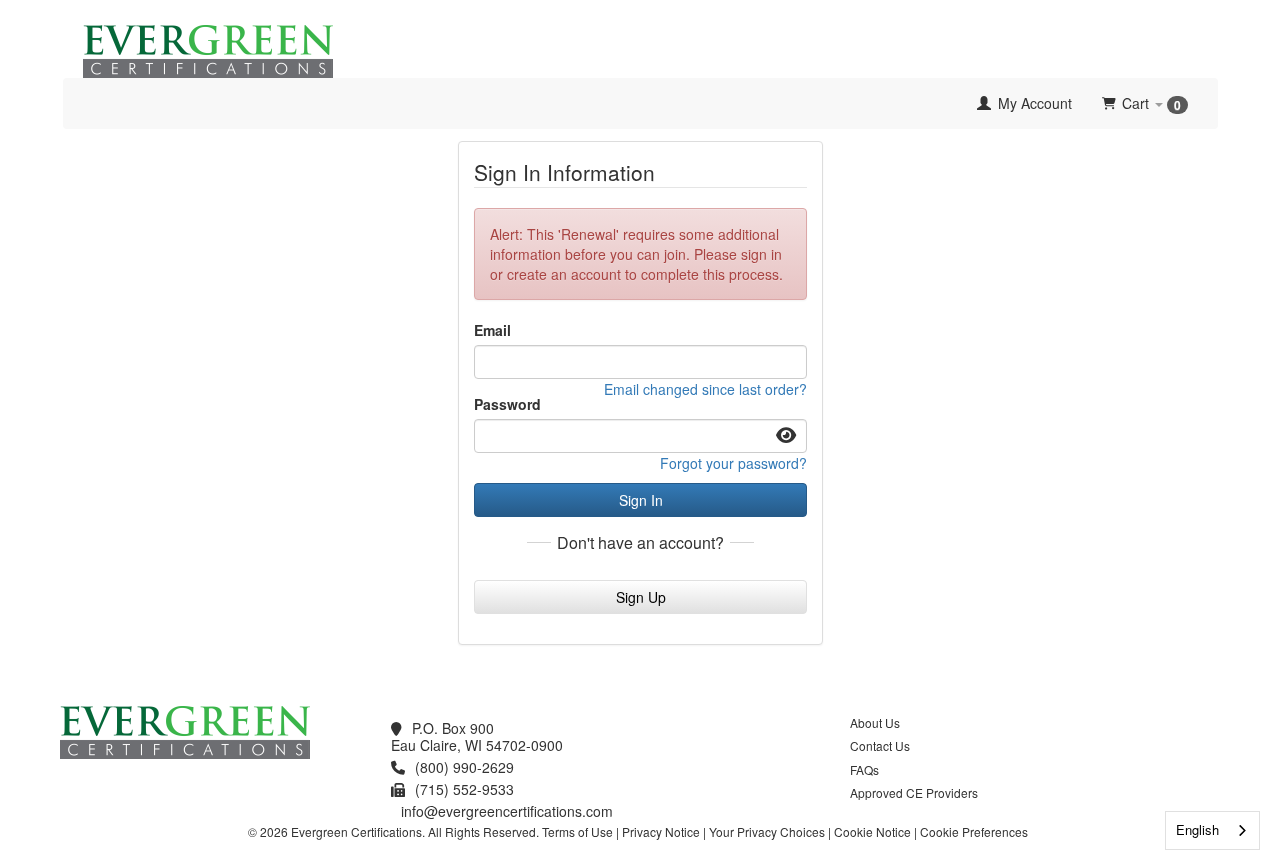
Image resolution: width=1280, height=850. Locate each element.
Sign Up (641, 597)
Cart (1151, 103)
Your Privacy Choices (767, 831)
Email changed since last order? (705, 389)
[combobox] (1212, 830)
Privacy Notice (661, 831)
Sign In (641, 500)
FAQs (864, 769)
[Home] (78, 103)
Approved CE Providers (914, 792)
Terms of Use (577, 831)
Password (507, 404)
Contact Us (880, 745)
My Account (1033, 103)
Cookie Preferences (974, 831)
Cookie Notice (872, 831)
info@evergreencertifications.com (507, 811)
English (1197, 829)
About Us (875, 722)
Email (492, 330)
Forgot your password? (733, 463)
